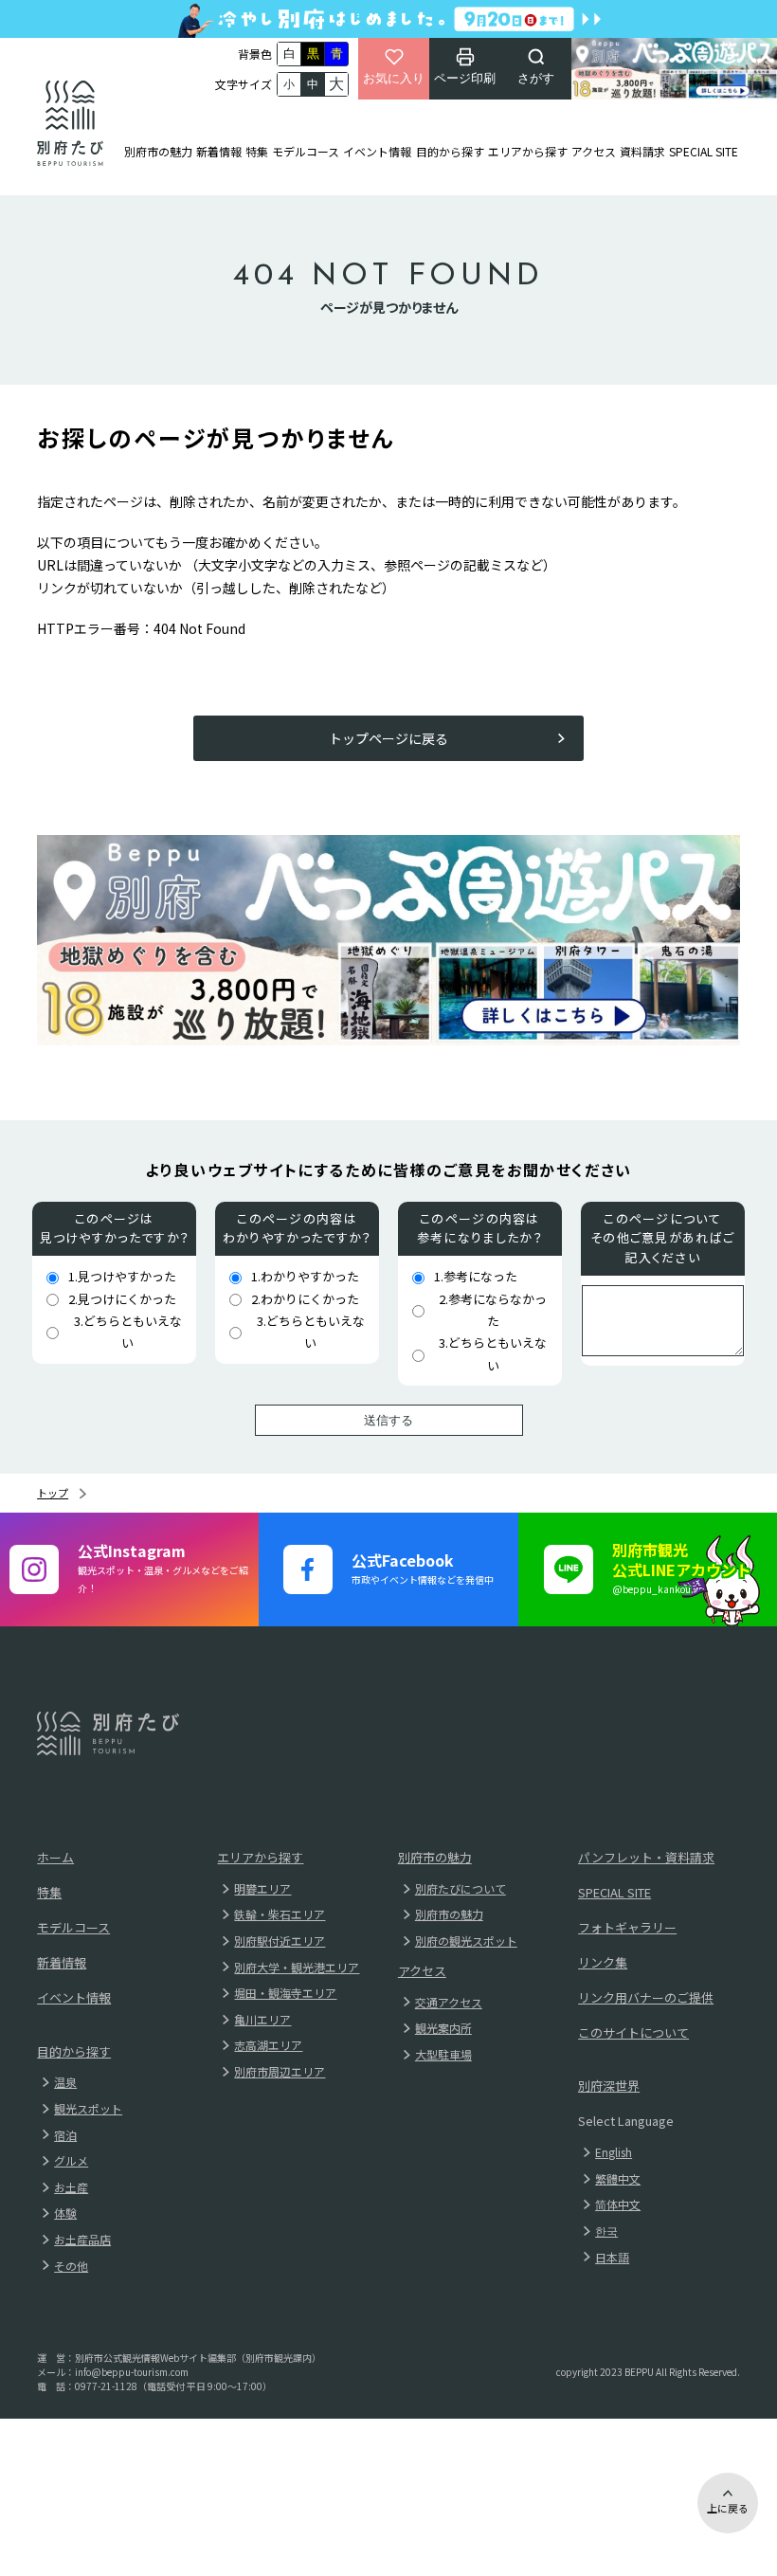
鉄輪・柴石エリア (280, 1914)
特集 (257, 151)
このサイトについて (633, 2032)
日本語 (612, 2257)
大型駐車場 (443, 2054)
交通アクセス (449, 2002)
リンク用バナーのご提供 (646, 1997)
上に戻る (728, 2508)
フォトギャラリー (627, 1927)
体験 (65, 2213)
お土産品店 (82, 2239)
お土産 (71, 2187)
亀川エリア (262, 2019)
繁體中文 (618, 2178)
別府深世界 (609, 2086)
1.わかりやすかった (305, 1276)
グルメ (71, 2160)
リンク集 (603, 1962)
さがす (536, 78)
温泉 (65, 2082)
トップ (53, 1493)
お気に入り (394, 78)
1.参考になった (476, 1276)
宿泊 (65, 2135)
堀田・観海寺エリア (285, 1993)
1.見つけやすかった (122, 1276)
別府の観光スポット (466, 1941)
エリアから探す (528, 151)
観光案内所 (443, 2028)
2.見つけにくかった (122, 1299)
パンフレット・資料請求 (646, 1857)
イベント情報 (377, 151)
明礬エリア (262, 1888)
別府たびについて (461, 1888)
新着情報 (219, 151)
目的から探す (450, 151)
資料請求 (642, 151)
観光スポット (88, 2108)
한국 (606, 2231)
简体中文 (618, 2204)
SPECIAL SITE (704, 151)
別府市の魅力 (158, 151)
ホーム (55, 1857)
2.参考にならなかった (493, 1310)
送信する (388, 1420)
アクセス (594, 151)
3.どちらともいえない (128, 1332)
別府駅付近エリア (280, 1941)
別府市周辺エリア (280, 2071)
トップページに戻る (388, 738)
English (614, 2152)
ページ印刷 (465, 78)
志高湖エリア (268, 2045)
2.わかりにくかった (305, 1299)
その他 (71, 2266)
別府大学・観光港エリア (297, 1967)
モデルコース (306, 151)
